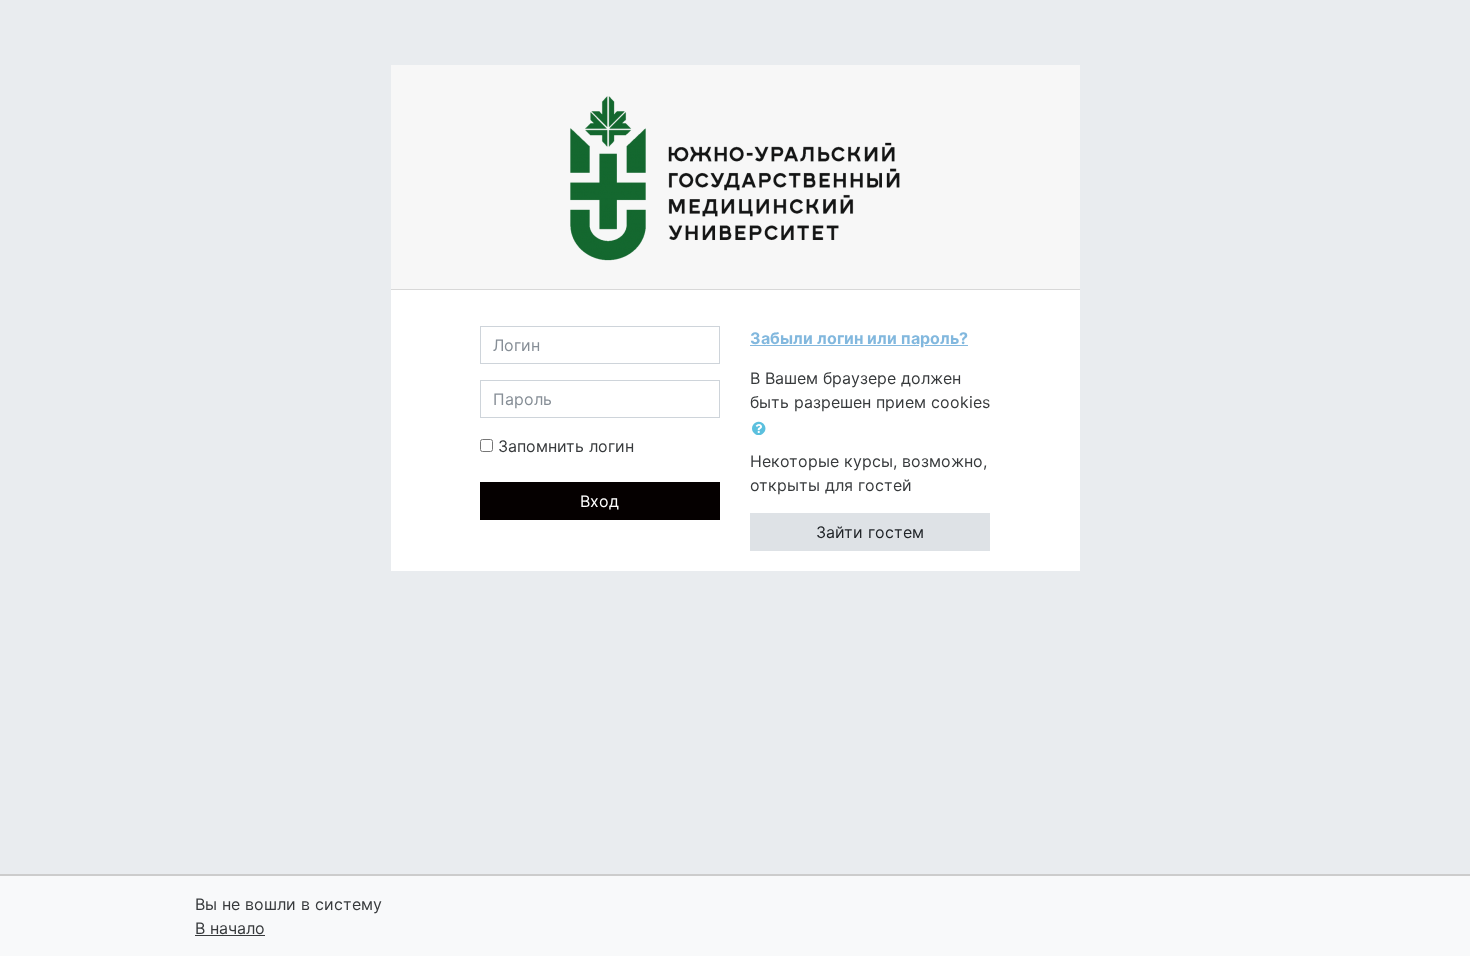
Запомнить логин (566, 446)
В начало (230, 928)
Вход (599, 501)
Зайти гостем (870, 532)
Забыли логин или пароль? (859, 338)
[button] (763, 428)
